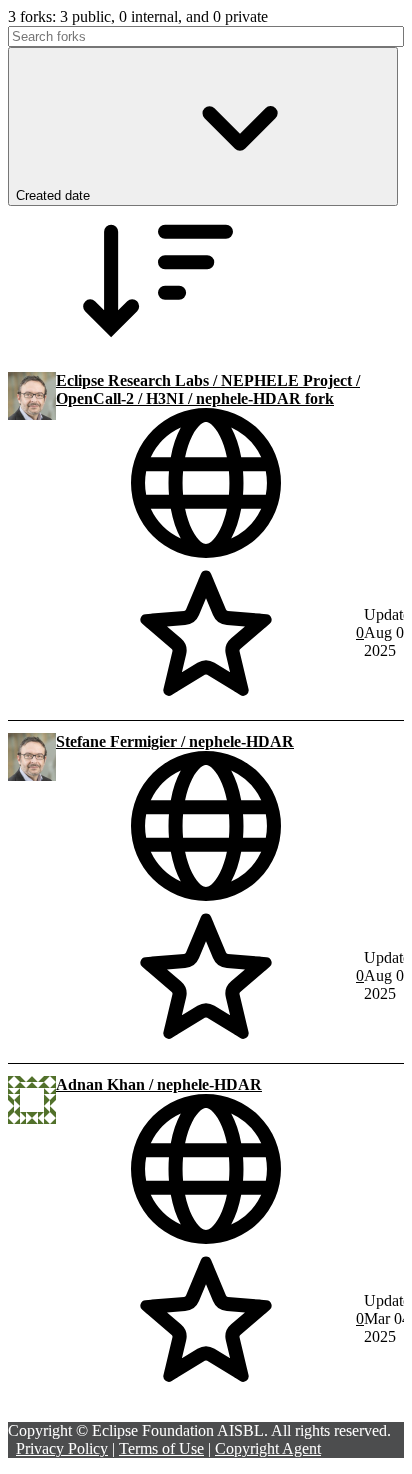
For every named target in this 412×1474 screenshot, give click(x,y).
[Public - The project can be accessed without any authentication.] (206, 483)
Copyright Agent (268, 1448)
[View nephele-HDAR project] (32, 775)
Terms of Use (161, 1448)
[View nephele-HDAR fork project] (32, 414)
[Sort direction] (158, 350)
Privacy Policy (62, 1448)
